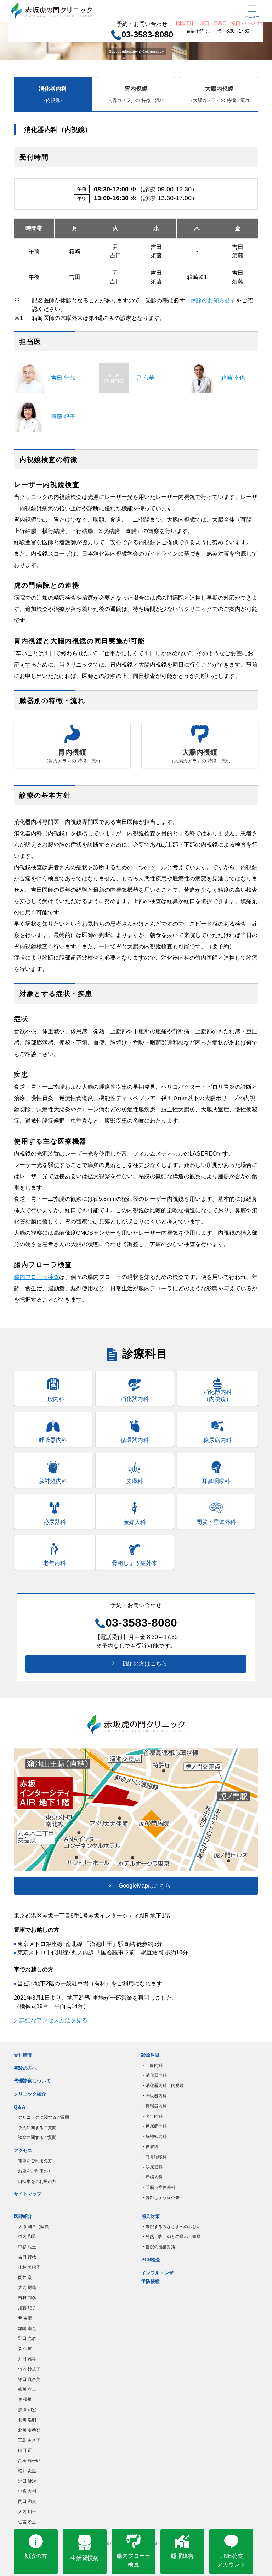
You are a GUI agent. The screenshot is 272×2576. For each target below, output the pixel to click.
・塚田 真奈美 (27, 2379)
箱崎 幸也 (233, 378)
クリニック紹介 (30, 2094)
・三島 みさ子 (27, 2440)
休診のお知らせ (210, 300)
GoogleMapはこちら (142, 1886)
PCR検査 (151, 2260)
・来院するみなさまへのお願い (171, 2227)
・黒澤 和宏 (25, 2410)
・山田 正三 (25, 2450)
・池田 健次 (25, 2481)
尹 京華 (145, 378)
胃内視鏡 (136, 94)
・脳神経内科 (154, 2136)
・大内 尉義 (25, 2287)
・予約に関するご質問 (35, 2128)
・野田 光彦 (25, 2338)
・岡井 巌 (23, 2278)
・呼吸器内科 (154, 2096)
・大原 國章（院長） (33, 2227)
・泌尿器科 (152, 2167)
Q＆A (19, 2107)
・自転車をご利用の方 (35, 2181)
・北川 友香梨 (27, 2430)
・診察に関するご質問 (35, 2138)
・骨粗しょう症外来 (160, 2198)
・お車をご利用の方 (33, 2171)
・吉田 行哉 (25, 2257)
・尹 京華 (23, 2318)
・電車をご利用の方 (33, 2161)
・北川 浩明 (25, 2420)
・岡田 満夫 (25, 2501)
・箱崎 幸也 (25, 2328)
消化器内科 (53, 94)
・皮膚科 (150, 2147)
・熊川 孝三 (25, 2389)
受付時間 (23, 2055)
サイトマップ (28, 2194)
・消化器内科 (154, 2075)
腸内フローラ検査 (36, 1277)
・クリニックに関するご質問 (41, 2117)
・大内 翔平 (25, 2512)
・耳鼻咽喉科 (154, 2157)
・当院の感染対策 (158, 2247)
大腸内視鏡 (219, 94)
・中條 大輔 (25, 2491)
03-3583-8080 (147, 34)
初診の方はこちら (142, 1664)
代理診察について (32, 2081)
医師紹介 (23, 2216)
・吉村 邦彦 (25, 2298)
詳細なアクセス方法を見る (53, 2020)
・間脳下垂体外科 (158, 2187)
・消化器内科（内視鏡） (165, 2086)
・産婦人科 (152, 2177)
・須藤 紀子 (25, 2308)
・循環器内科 (154, 2106)
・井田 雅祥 (25, 2359)
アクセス (23, 2150)
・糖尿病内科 (154, 2126)
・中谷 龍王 (25, 2247)
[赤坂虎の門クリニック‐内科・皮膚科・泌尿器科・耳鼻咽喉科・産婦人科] (102, 10)
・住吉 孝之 (25, 2522)
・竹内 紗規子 (27, 2369)
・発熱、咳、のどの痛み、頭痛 (171, 2237)
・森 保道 (23, 2349)
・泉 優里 (23, 2400)
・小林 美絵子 (27, 2267)
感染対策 (151, 2216)
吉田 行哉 (63, 378)
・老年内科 (152, 2116)
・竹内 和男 (25, 2237)
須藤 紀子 (63, 417)
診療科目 (151, 2055)
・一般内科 (152, 2065)
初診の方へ (25, 2068)
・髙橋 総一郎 (27, 2461)
